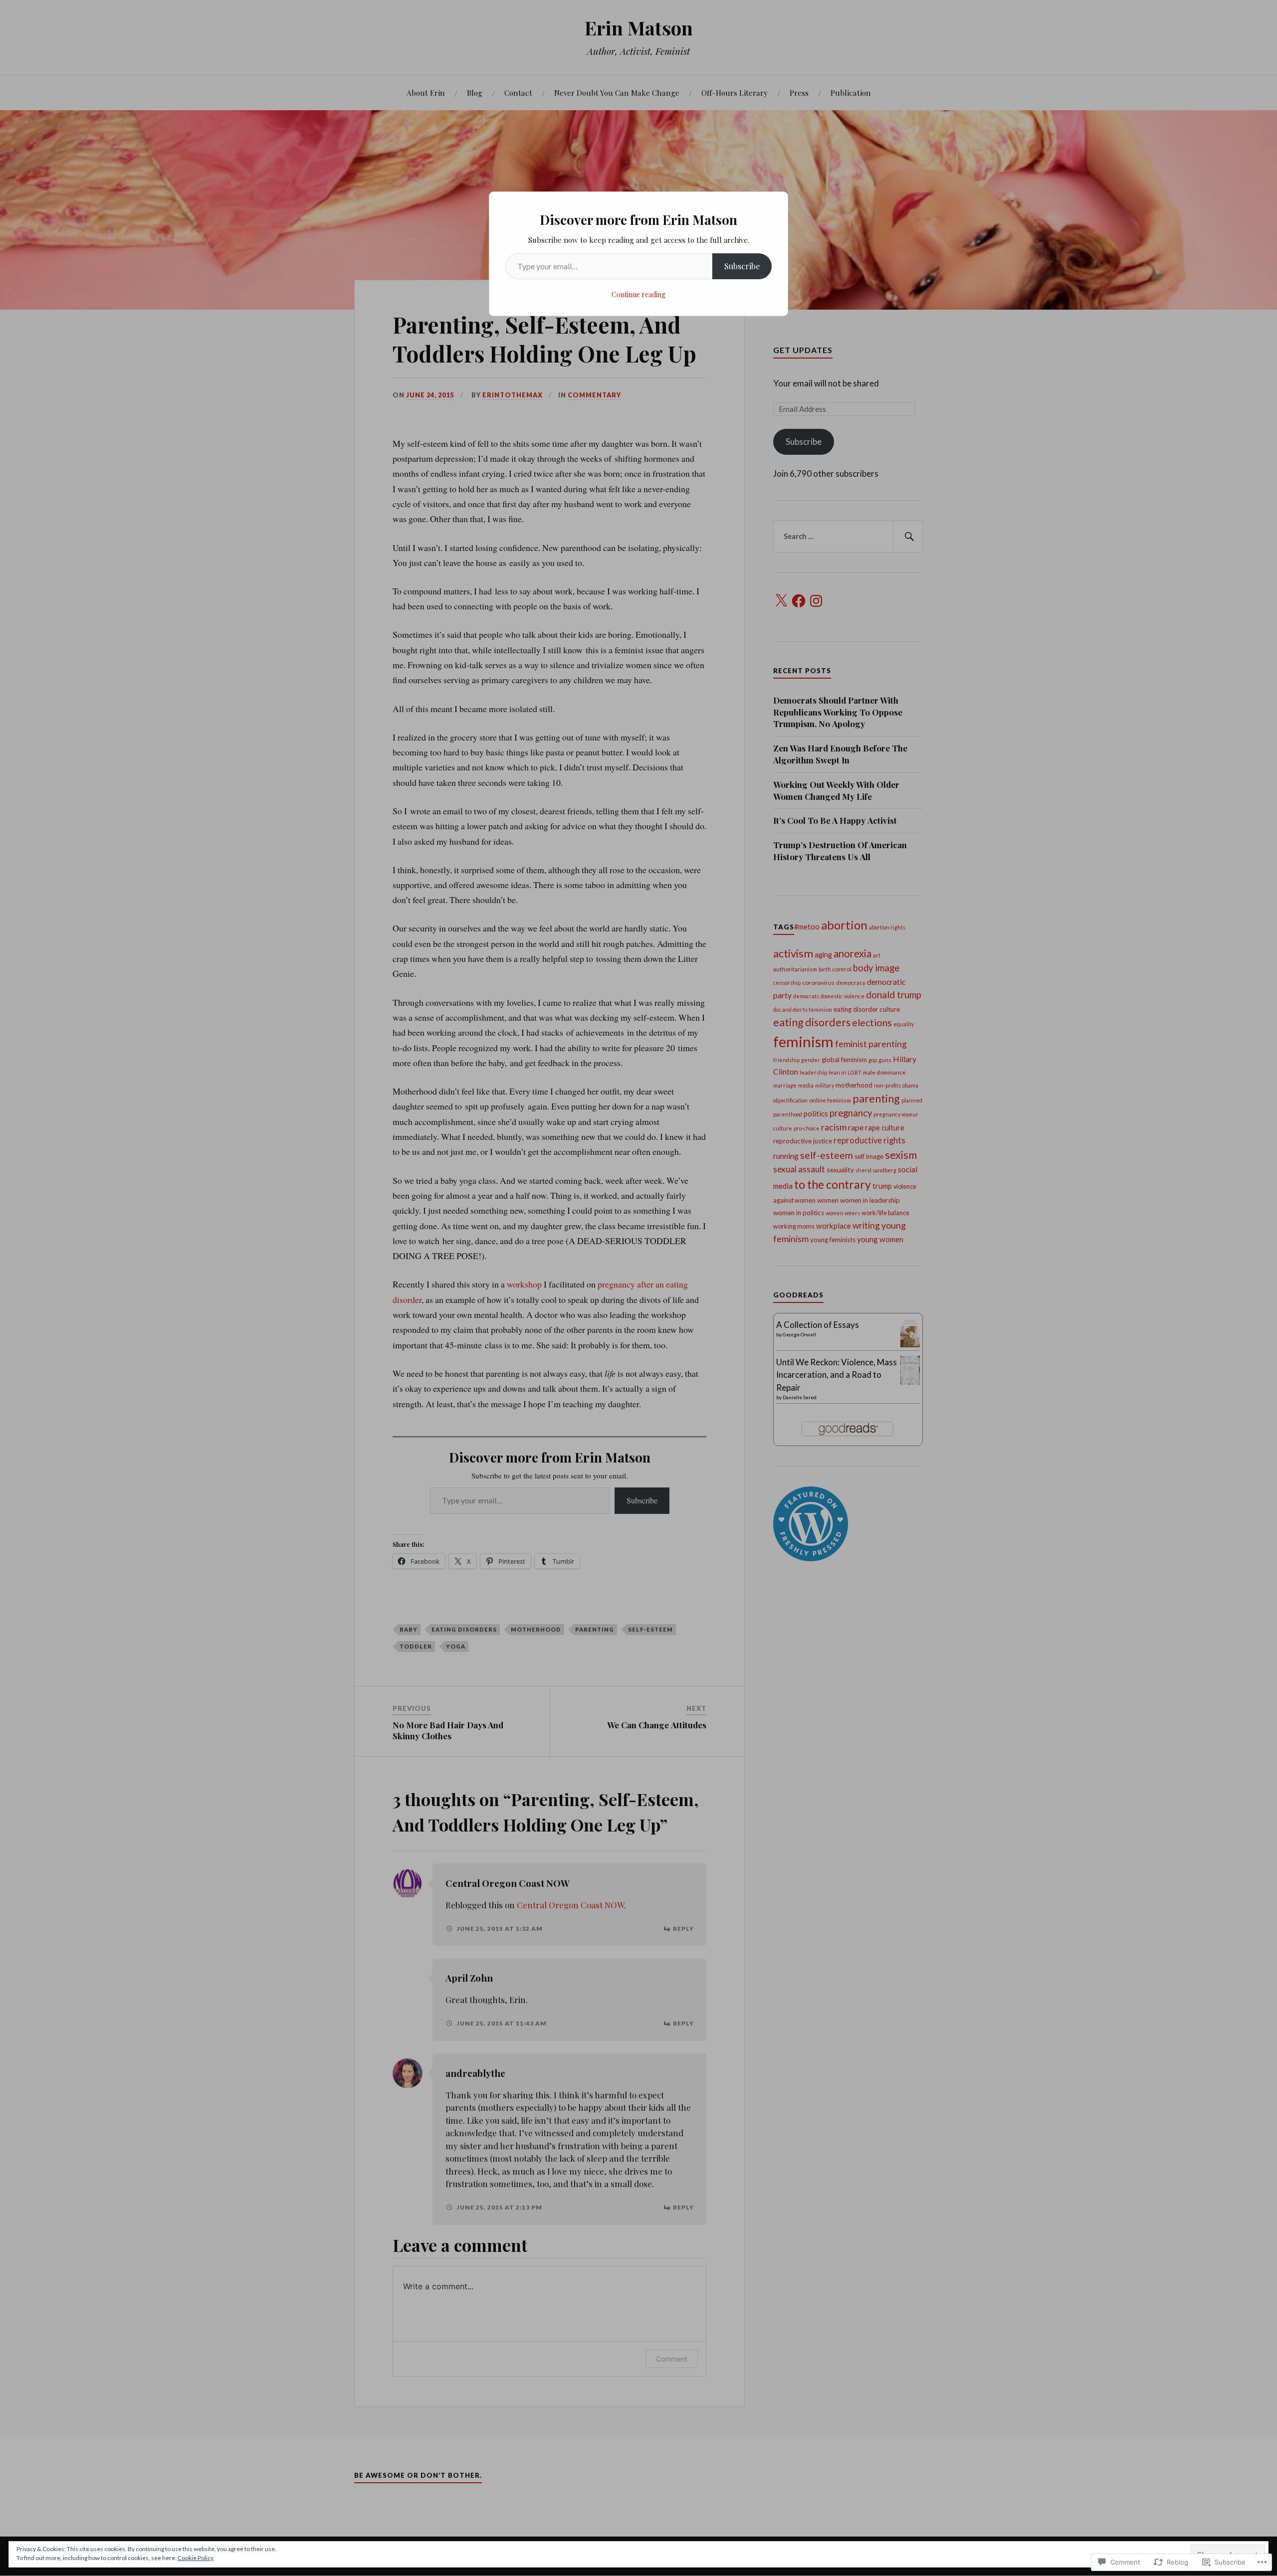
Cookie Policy (196, 2558)
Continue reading (638, 294)
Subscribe (742, 266)
